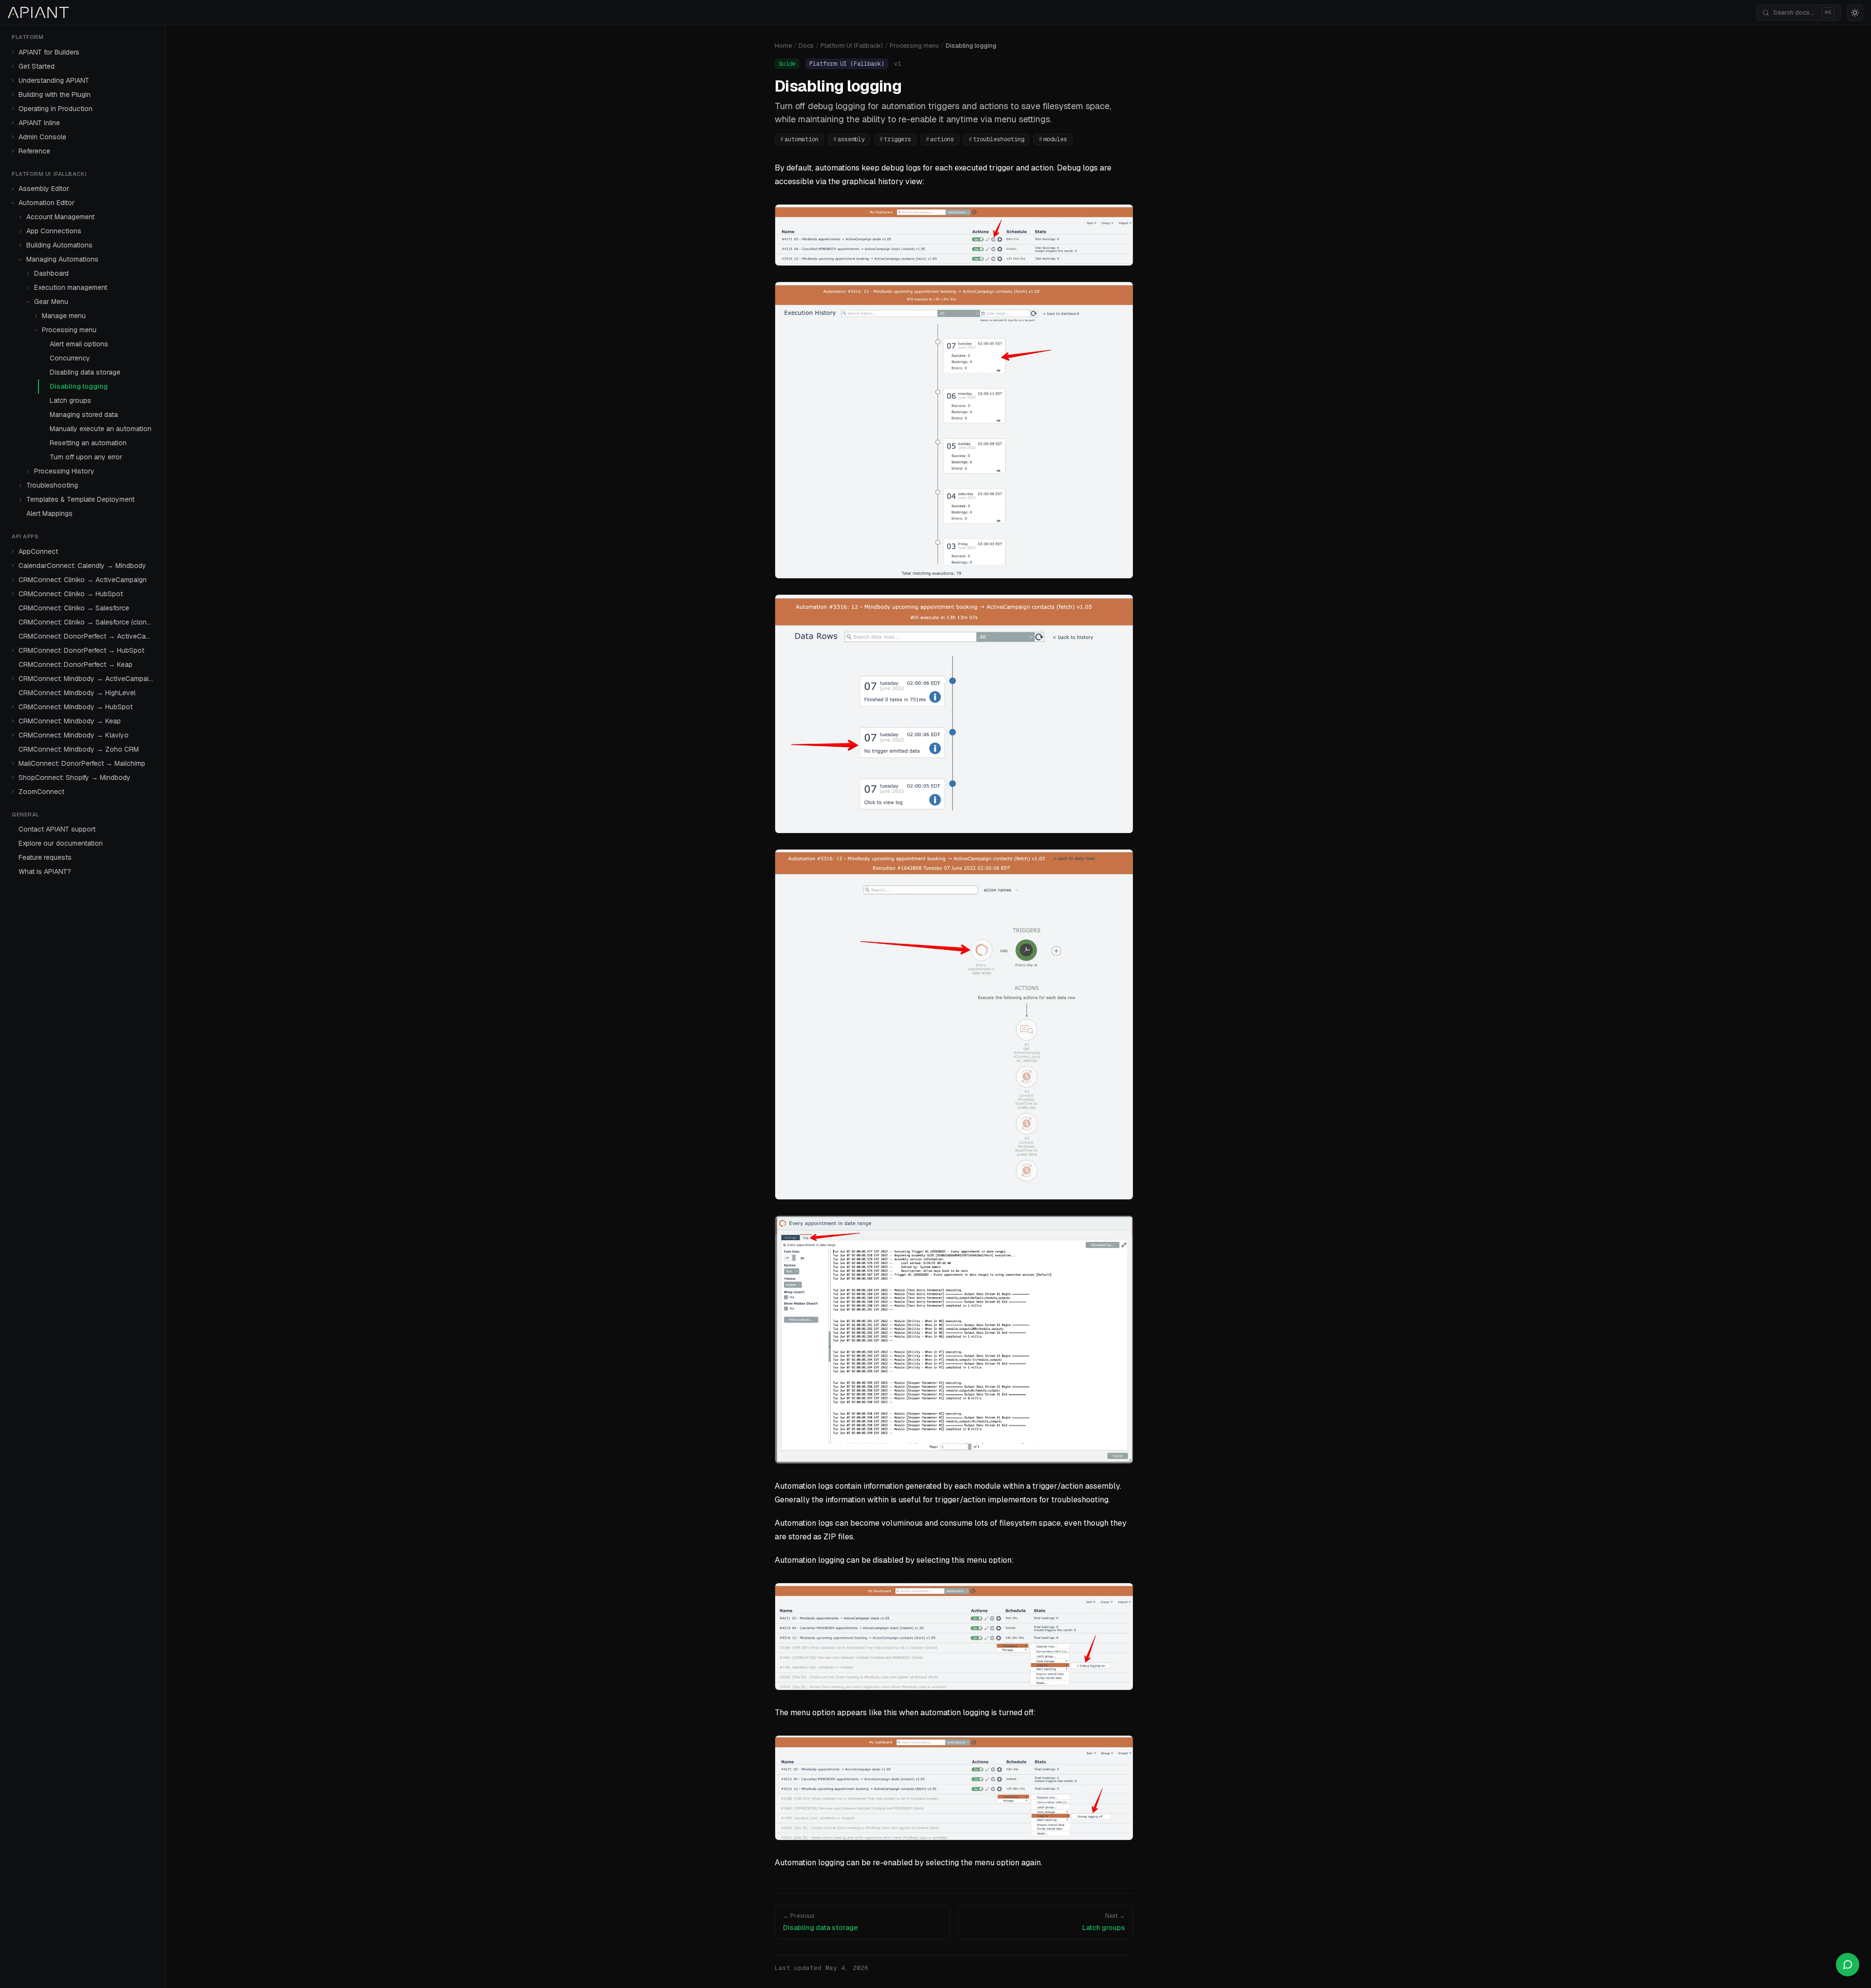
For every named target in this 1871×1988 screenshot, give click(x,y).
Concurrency (70, 358)
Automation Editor (47, 203)
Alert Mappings (49, 513)
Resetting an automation (88, 443)
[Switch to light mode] (1855, 13)
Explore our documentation (61, 843)
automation (799, 139)
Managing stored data (84, 415)
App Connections (54, 231)
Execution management (71, 287)
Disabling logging (79, 386)
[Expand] (13, 52)
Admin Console (42, 137)
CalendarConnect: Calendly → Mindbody (82, 566)
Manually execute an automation (101, 429)
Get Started (37, 66)
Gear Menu (51, 302)
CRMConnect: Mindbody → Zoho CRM (79, 749)
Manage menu (64, 316)
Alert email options (79, 344)
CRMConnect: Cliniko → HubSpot (71, 594)
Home (783, 46)
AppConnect (38, 551)
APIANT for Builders (49, 52)
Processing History (64, 471)
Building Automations (59, 245)
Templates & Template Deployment (80, 499)
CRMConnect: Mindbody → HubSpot (76, 707)
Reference (34, 151)
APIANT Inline (39, 123)
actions (940, 139)
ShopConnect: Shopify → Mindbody (75, 777)
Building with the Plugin (55, 95)
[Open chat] (1848, 1965)
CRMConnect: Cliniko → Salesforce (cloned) (87, 622)
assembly (849, 139)
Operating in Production (56, 109)
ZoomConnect (41, 792)
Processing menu (69, 330)
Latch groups (70, 400)
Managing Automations (62, 259)
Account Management (60, 217)
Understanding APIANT (54, 80)
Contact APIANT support (57, 829)
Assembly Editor (44, 189)
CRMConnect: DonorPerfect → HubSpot (81, 650)
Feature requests (45, 857)
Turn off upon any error (86, 457)
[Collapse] (13, 203)
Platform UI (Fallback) (852, 46)
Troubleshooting (52, 485)
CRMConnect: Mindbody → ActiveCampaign (87, 679)
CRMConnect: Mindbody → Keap (70, 721)
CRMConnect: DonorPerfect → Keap (76, 664)
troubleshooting (996, 139)
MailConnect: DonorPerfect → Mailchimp (82, 763)
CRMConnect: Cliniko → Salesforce (74, 608)
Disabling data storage (85, 372)
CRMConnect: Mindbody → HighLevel (77, 693)
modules (1053, 139)
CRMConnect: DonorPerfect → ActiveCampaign (88, 636)
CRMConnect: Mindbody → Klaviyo (74, 735)
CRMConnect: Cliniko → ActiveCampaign (83, 580)
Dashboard (51, 273)
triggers (895, 139)
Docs (806, 46)
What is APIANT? (45, 871)
